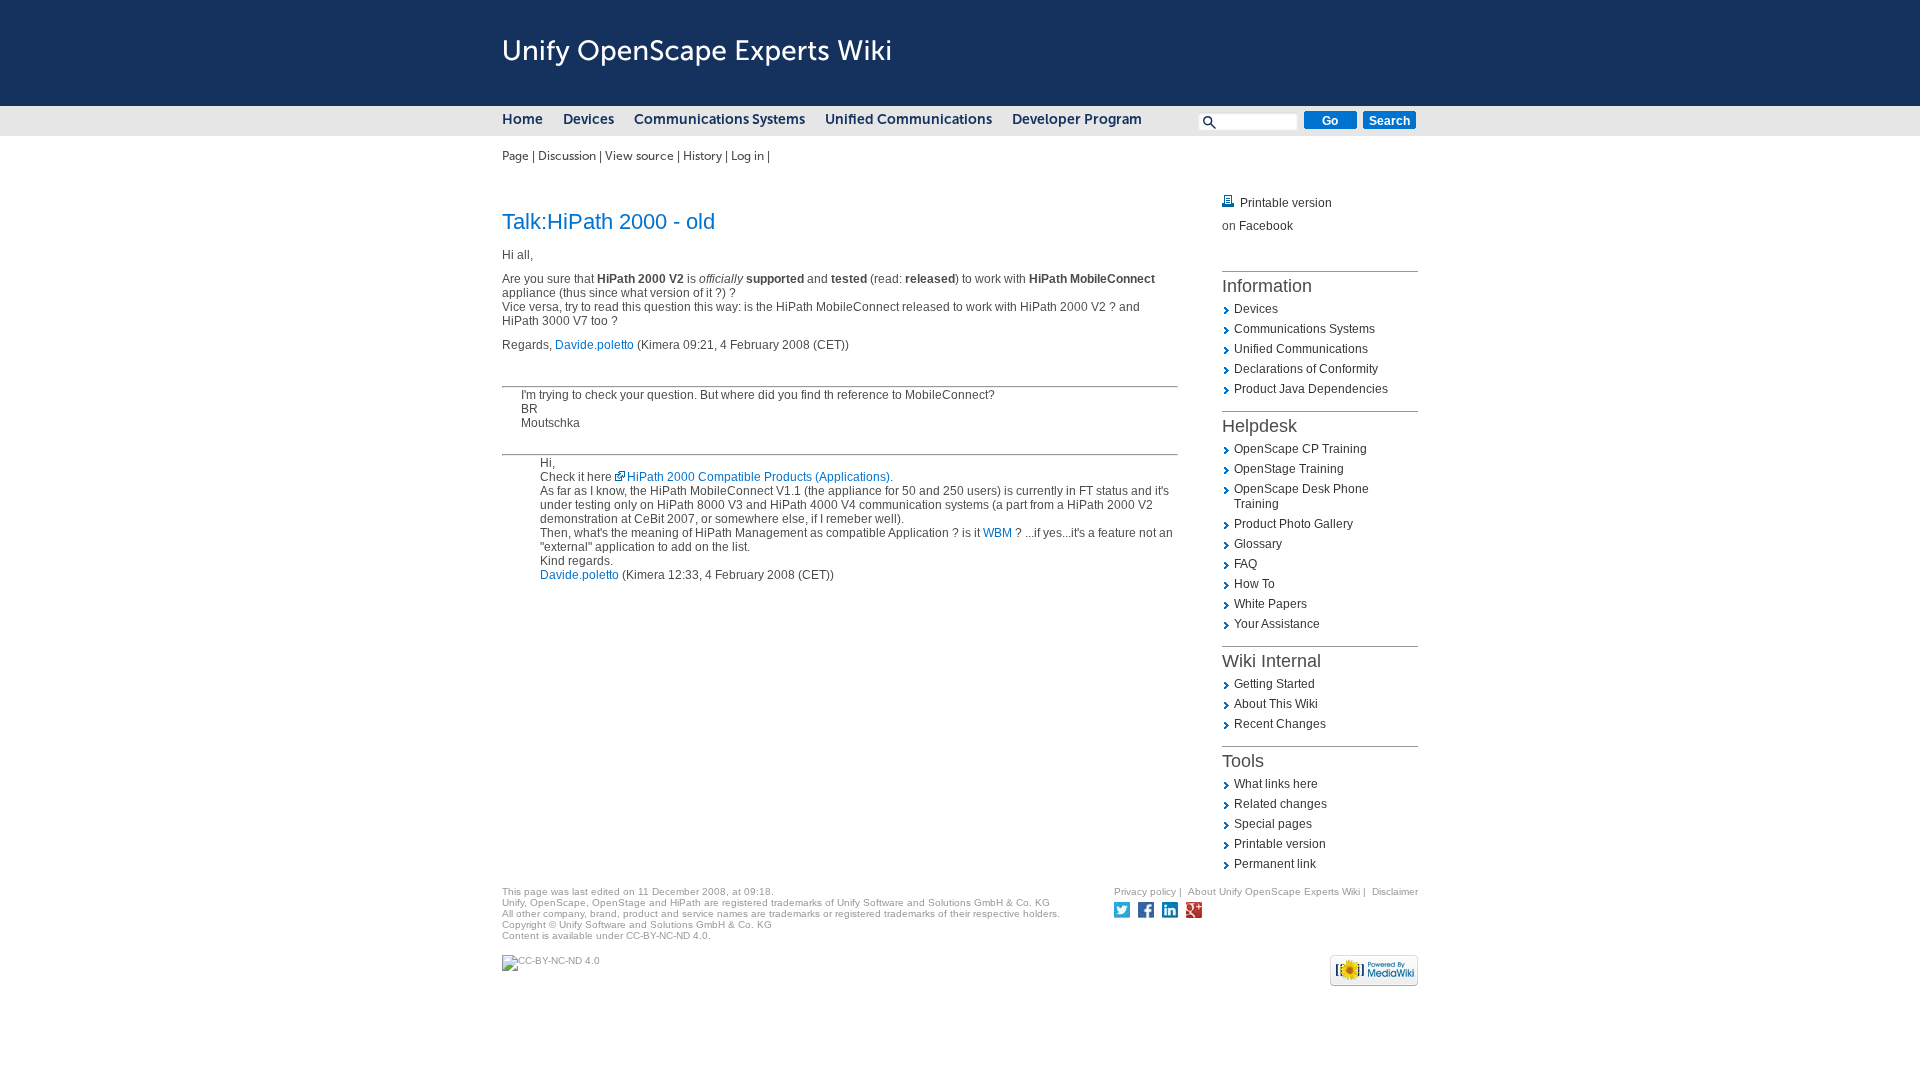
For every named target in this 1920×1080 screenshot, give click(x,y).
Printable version (1286, 203)
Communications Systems (719, 119)
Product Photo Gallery (1293, 524)
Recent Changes (1280, 724)
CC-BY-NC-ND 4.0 (667, 935)
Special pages (1273, 824)
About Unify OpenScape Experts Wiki (1274, 891)
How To (1254, 584)
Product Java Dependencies (1311, 389)
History (702, 156)
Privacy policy (1145, 891)
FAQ (1245, 564)
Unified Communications (908, 119)
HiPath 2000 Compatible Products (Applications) (758, 477)
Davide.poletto (594, 345)
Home (522, 119)
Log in (747, 156)
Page (515, 156)
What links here (1276, 784)
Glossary (1258, 544)
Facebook (1266, 226)
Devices (588, 119)
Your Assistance (1277, 624)
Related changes (1280, 804)
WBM (997, 533)
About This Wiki (1276, 704)
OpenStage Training (1289, 469)
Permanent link (1275, 864)
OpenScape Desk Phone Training (1301, 496)
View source (639, 156)
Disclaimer (1395, 891)
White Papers (1270, 604)
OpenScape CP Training (1300, 449)
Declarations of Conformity (1306, 369)
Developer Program (1077, 119)
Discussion (567, 156)
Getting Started (1274, 684)
